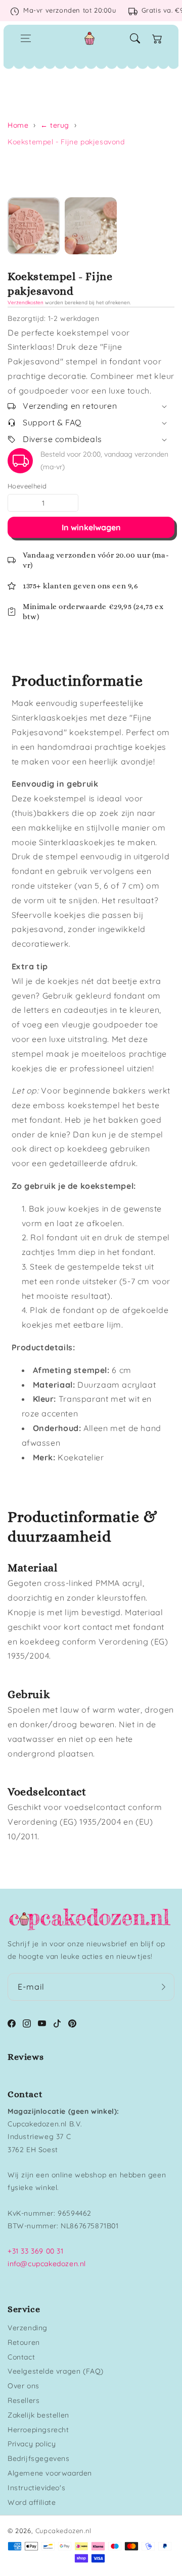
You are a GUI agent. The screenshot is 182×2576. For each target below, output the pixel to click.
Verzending (28, 2328)
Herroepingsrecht (38, 2430)
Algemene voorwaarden (50, 2473)
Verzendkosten (26, 303)
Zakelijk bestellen (38, 2415)
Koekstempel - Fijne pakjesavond (66, 142)
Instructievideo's (36, 2488)
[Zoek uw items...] (135, 38)
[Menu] (26, 38)
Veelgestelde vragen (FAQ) (56, 2371)
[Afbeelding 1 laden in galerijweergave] (34, 226)
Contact (21, 2357)
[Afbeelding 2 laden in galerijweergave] (91, 226)
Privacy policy (32, 2444)
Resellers (24, 2400)
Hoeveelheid (27, 486)
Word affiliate (32, 2502)
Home (18, 125)
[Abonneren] (163, 1987)
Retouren (24, 2342)
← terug (55, 125)
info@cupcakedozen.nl (47, 2264)
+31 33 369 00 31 (36, 2251)
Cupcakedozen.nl (63, 2531)
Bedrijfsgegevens (39, 2458)
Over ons (24, 2386)
